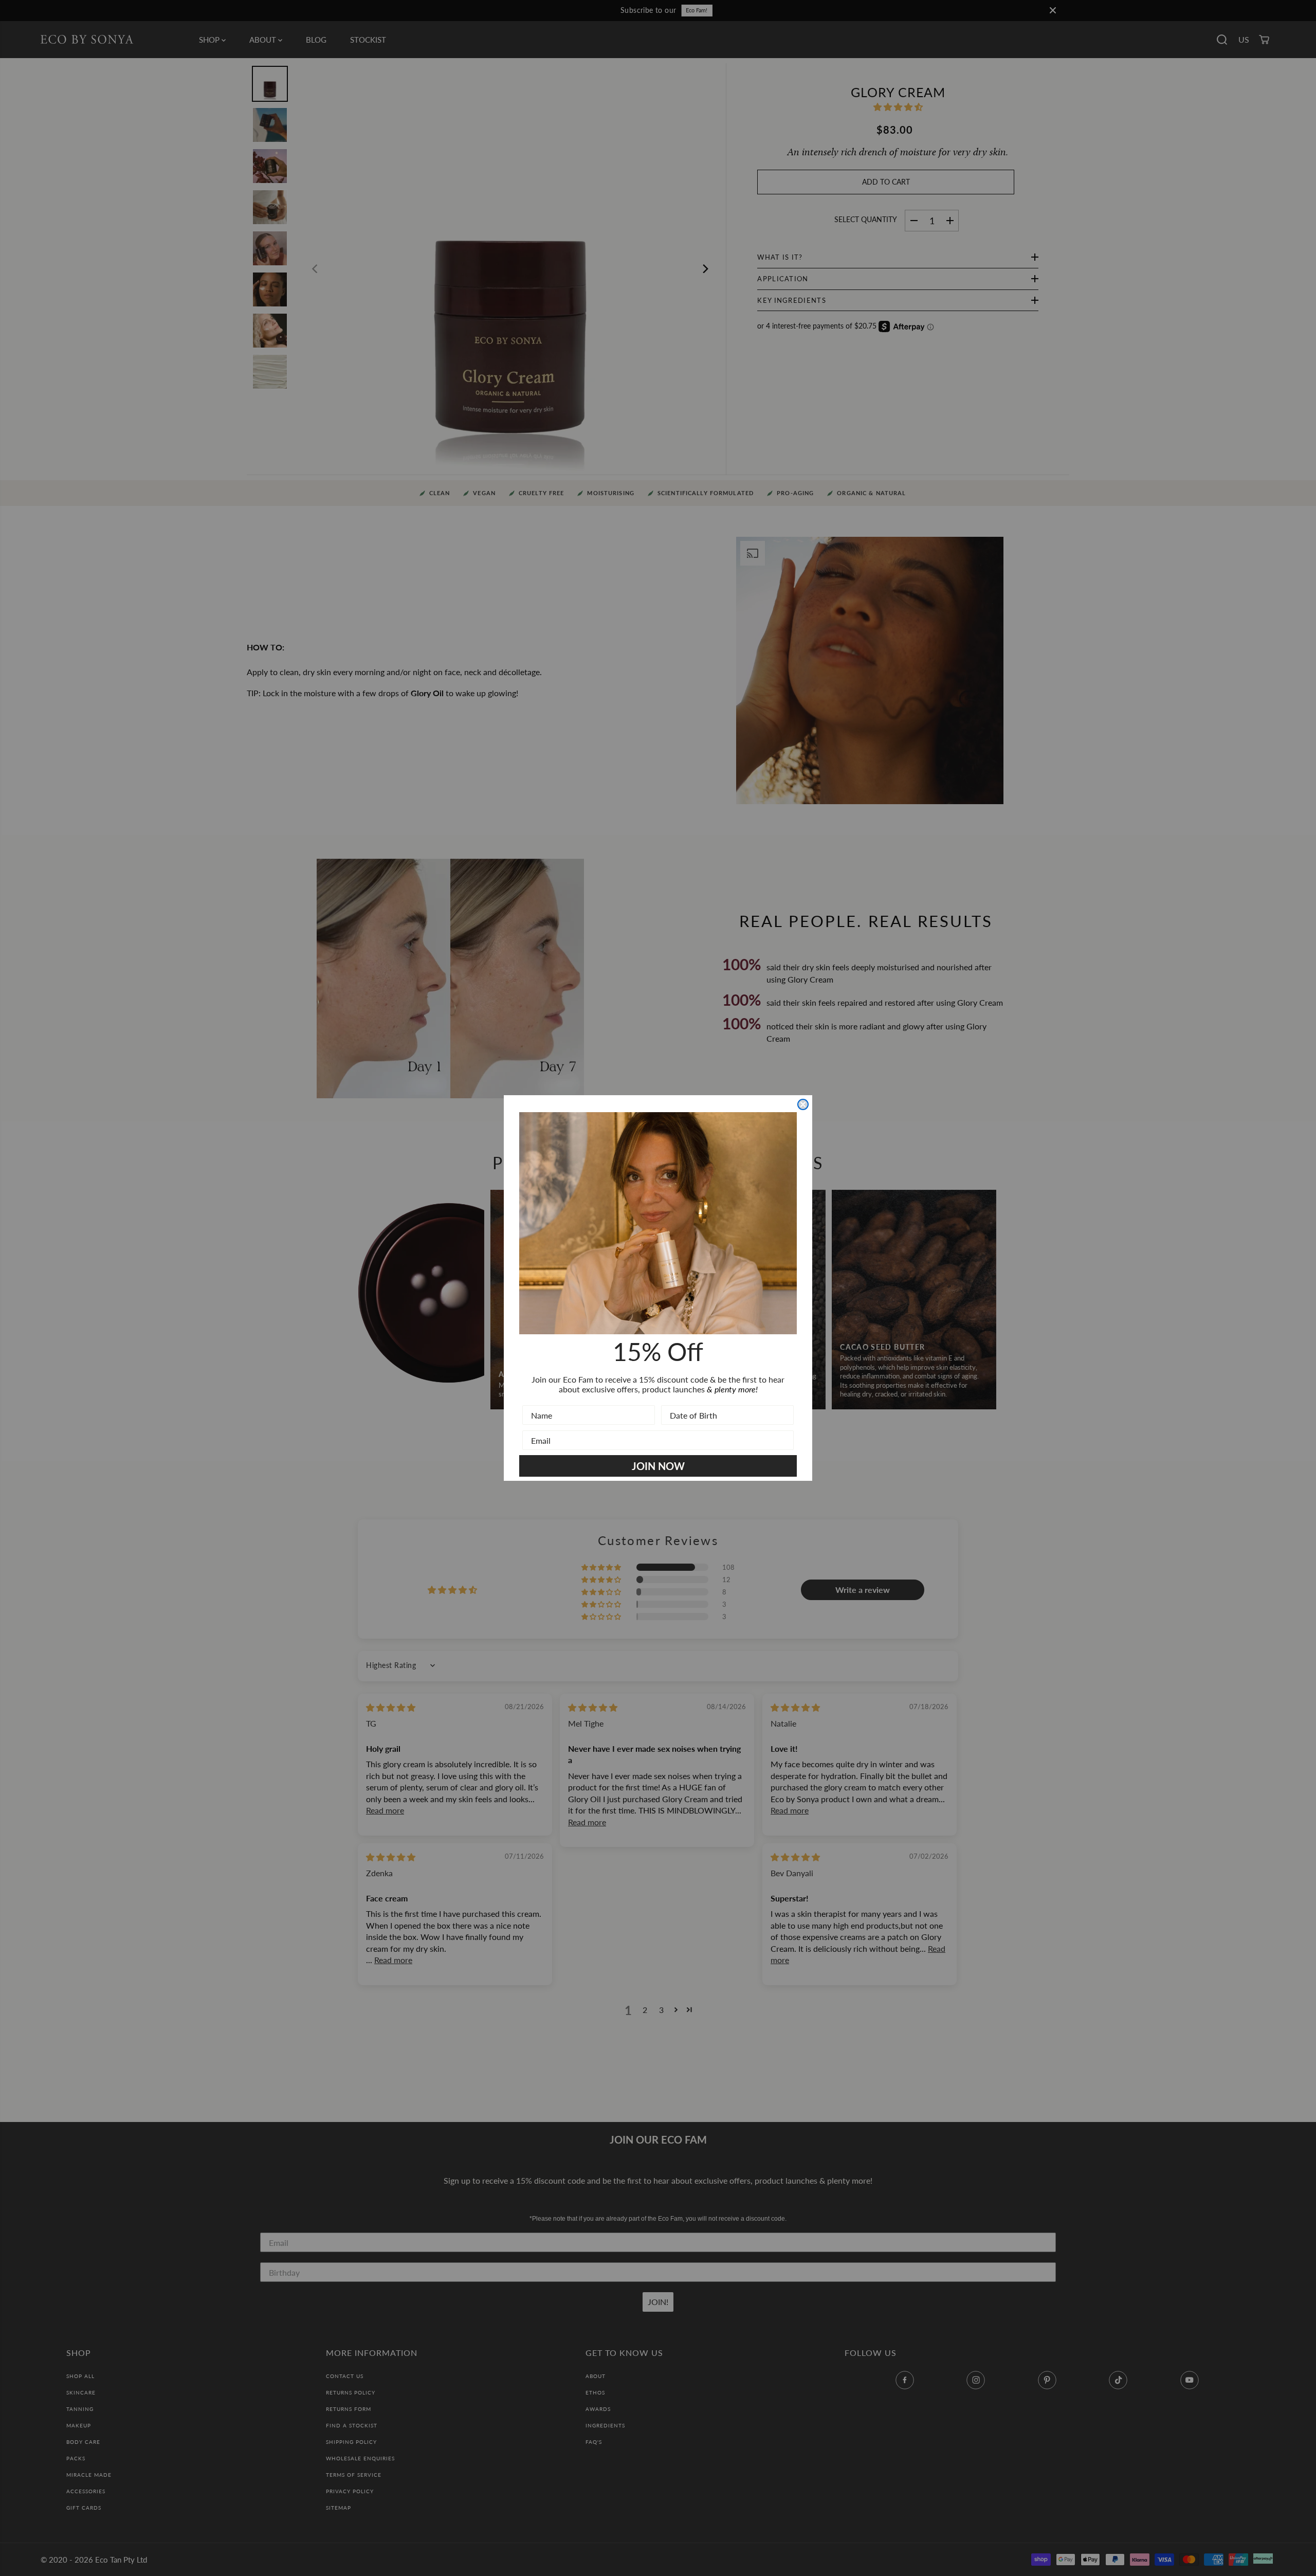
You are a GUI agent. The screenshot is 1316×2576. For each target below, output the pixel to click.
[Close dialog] (803, 1104)
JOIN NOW (658, 1466)
